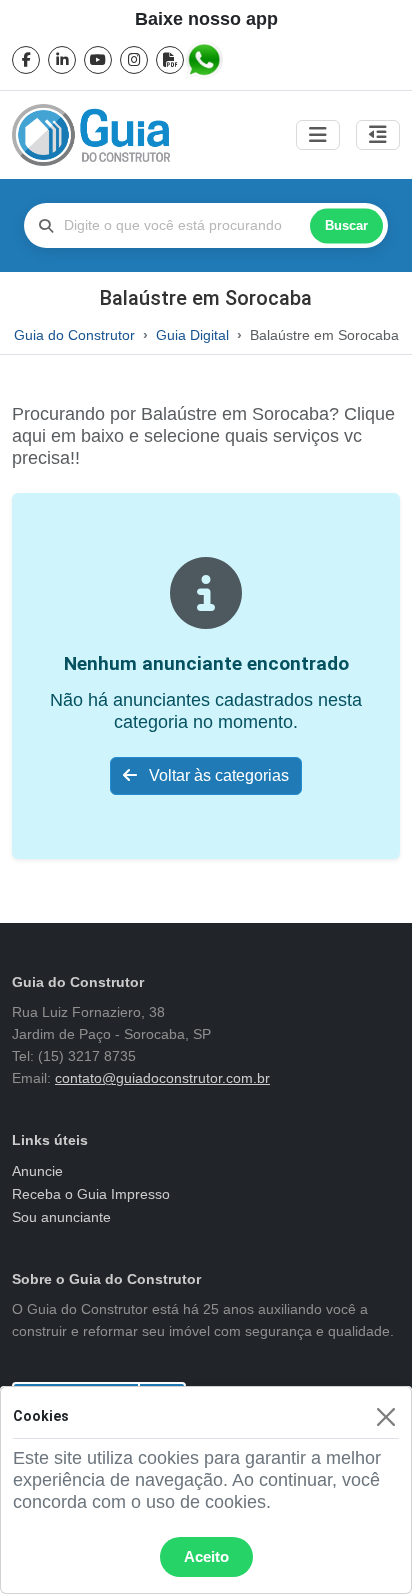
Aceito (206, 1556)
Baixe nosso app (206, 19)
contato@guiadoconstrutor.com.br (162, 1078)
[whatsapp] (206, 60)
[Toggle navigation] (318, 135)
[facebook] (26, 60)
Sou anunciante (61, 1217)
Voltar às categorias (217, 775)
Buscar (346, 225)
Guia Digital (192, 335)
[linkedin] (62, 60)
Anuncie (37, 1171)
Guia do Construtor (74, 335)
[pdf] (170, 60)
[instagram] (134, 60)
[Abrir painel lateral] (378, 135)
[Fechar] (385, 1416)
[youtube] (98, 60)
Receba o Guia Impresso (91, 1194)
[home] (91, 135)
